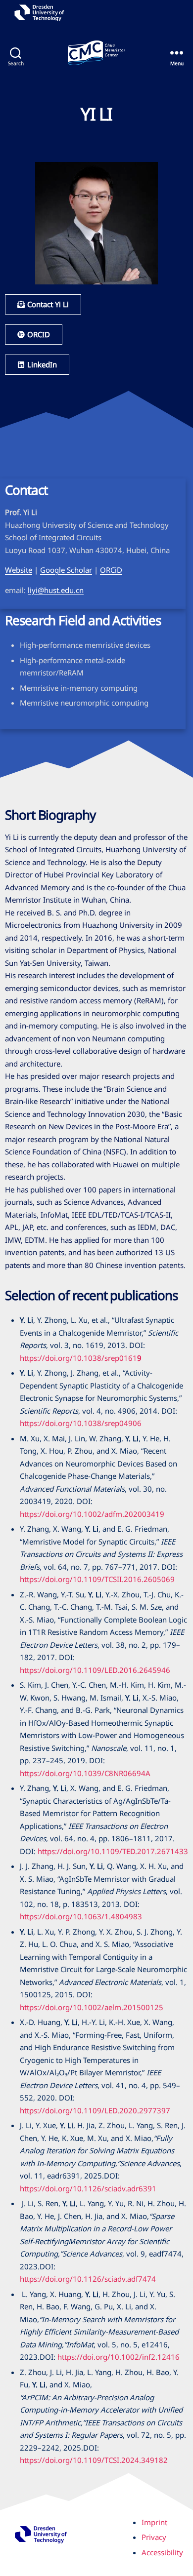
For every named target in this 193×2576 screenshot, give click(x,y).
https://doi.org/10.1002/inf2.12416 (119, 2357)
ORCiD (111, 570)
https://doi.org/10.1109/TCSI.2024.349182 (94, 2460)
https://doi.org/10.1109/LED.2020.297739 (93, 2110)
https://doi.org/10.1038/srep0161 (78, 1358)
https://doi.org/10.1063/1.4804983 (81, 1916)
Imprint (154, 2522)
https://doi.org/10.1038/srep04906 (81, 1423)
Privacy (154, 2537)
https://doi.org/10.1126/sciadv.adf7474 (88, 2279)
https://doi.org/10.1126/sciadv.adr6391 (88, 2188)
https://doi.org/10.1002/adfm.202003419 (92, 1514)
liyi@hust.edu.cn (56, 590)
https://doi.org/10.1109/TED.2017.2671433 (113, 1851)
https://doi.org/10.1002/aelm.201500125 (92, 2007)
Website (19, 570)
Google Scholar (66, 570)
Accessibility (162, 2552)
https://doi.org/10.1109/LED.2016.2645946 (95, 1670)
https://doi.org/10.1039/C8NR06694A (85, 1773)
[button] (37, 365)
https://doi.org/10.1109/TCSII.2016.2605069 (97, 1579)
